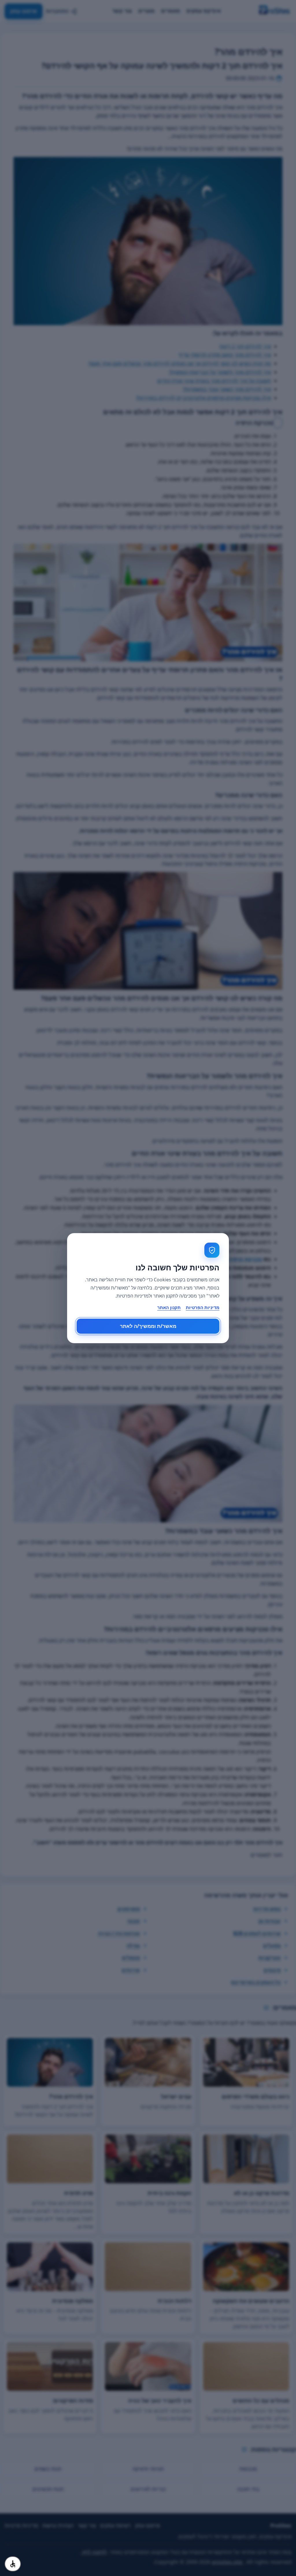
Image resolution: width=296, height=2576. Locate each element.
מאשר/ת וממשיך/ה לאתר (148, 1326)
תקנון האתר (169, 1307)
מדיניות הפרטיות (203, 1307)
